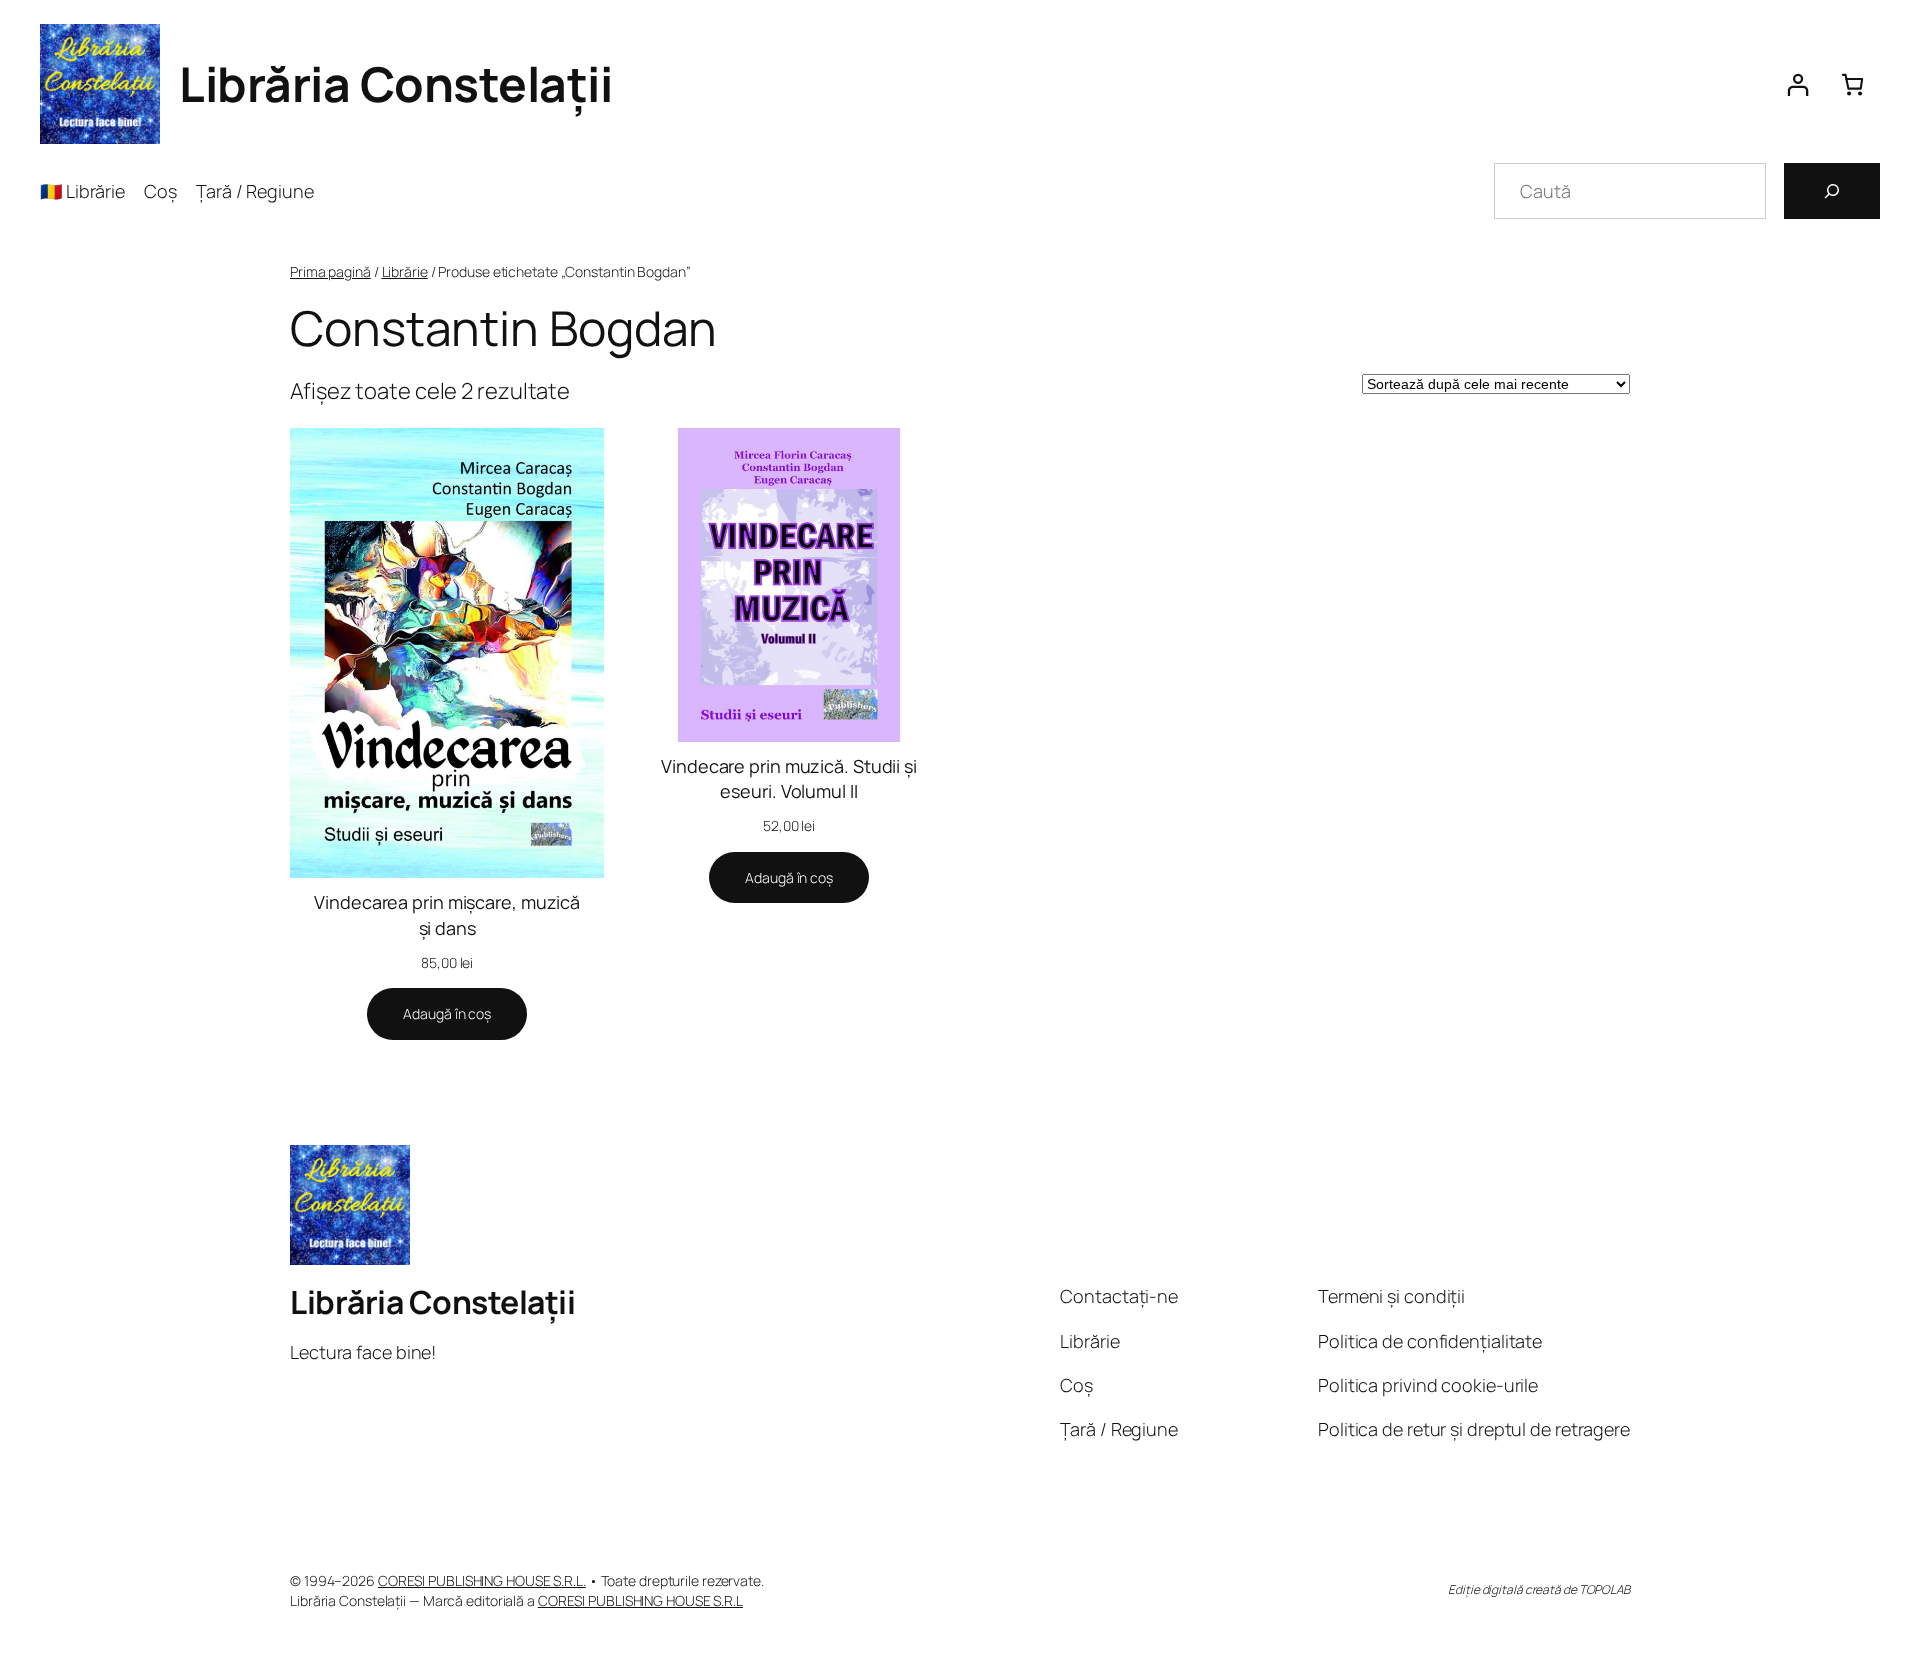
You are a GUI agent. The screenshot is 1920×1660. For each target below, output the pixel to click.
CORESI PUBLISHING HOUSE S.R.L (640, 1600)
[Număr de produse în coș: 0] (1852, 84)
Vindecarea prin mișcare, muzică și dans (447, 914)
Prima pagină (330, 271)
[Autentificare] (1797, 84)
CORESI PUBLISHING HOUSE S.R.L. (482, 1580)
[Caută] (1832, 191)
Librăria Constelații (395, 83)
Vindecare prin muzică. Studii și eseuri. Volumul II (789, 778)
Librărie (405, 271)
